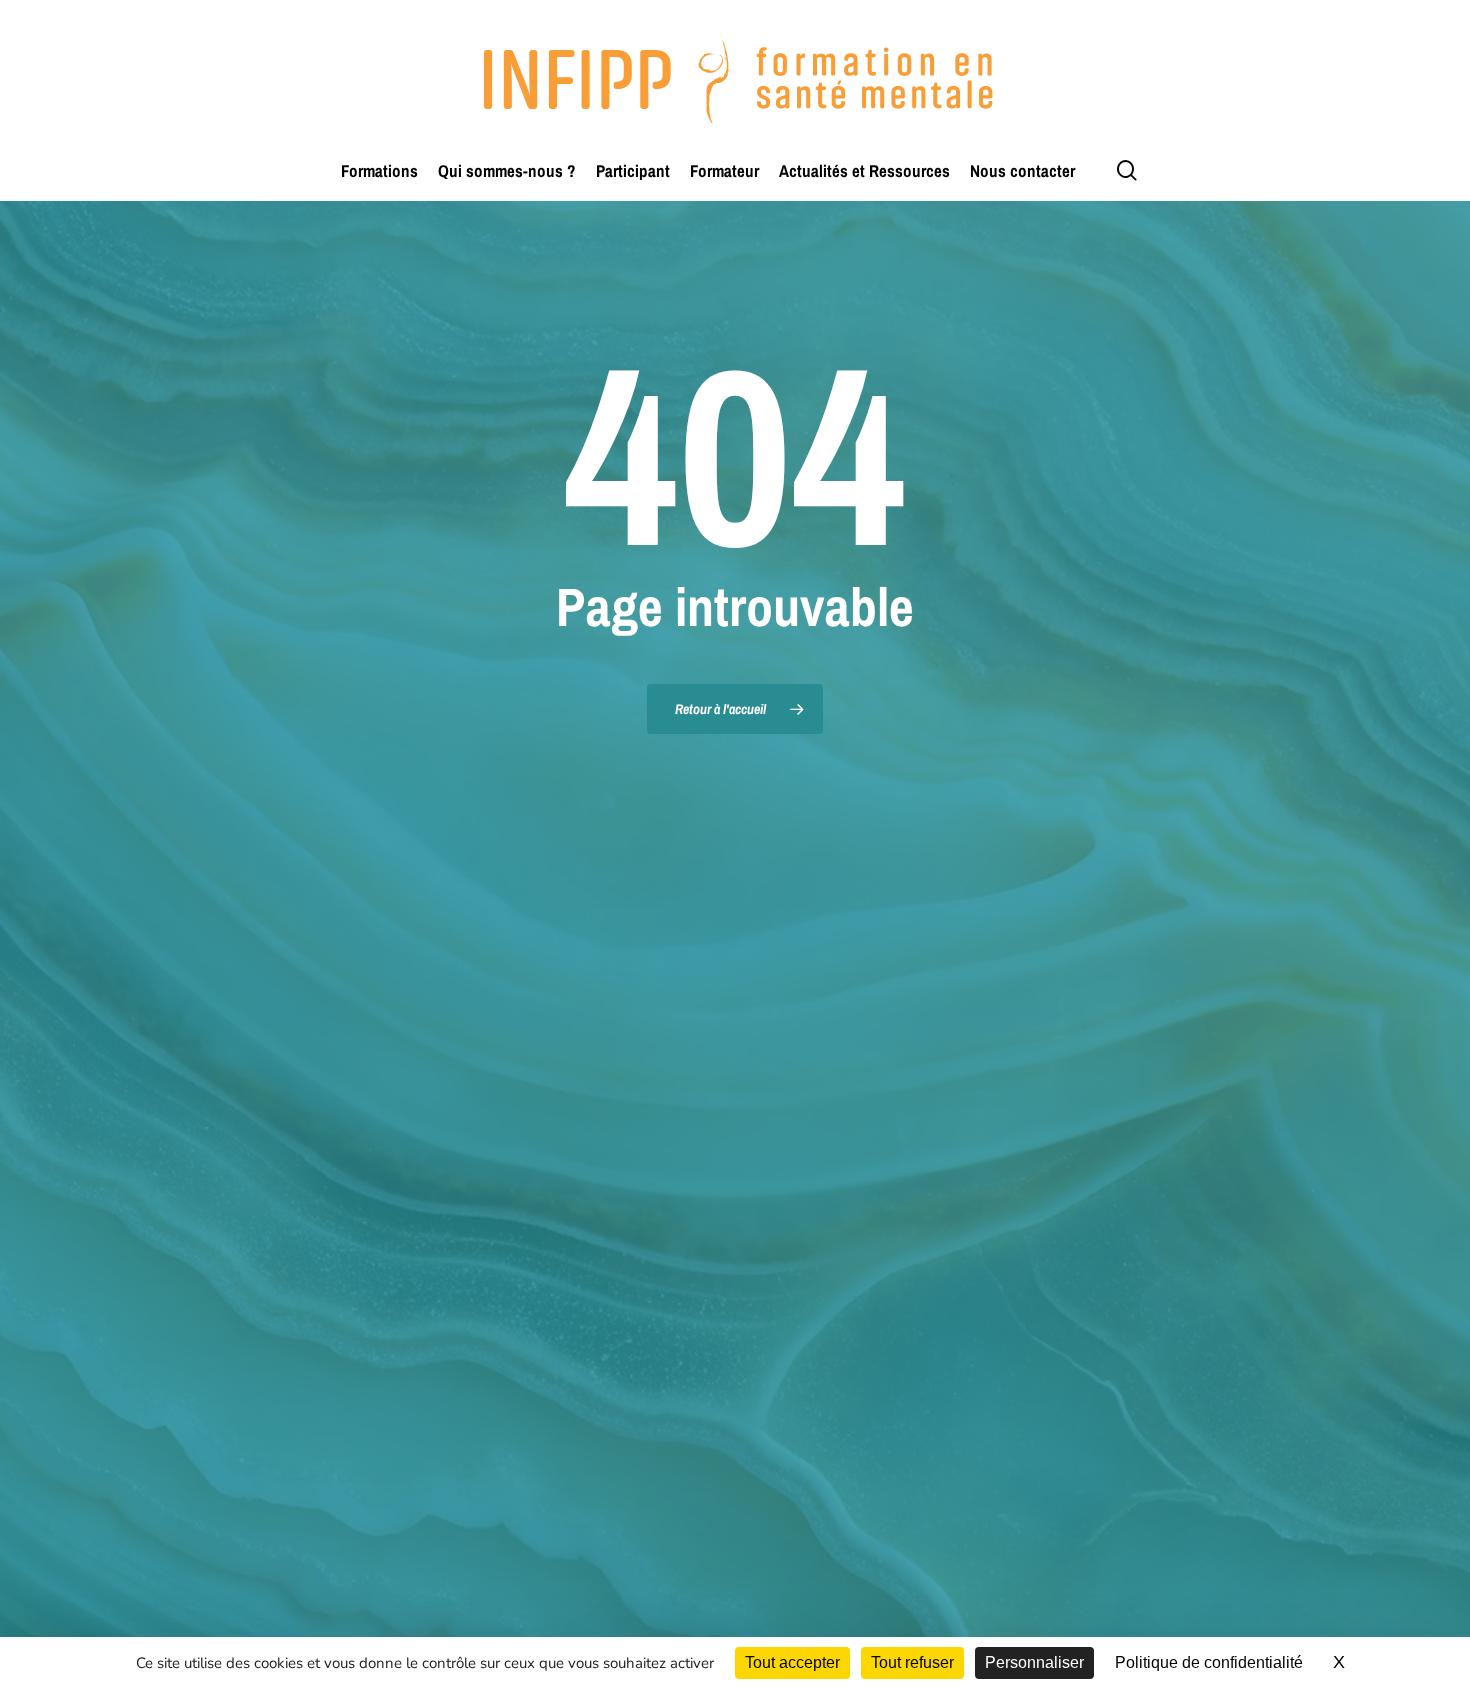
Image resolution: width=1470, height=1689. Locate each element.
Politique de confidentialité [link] (1209, 1662)
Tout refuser (912, 1662)
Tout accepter (792, 1662)
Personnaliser (1034, 1662)
